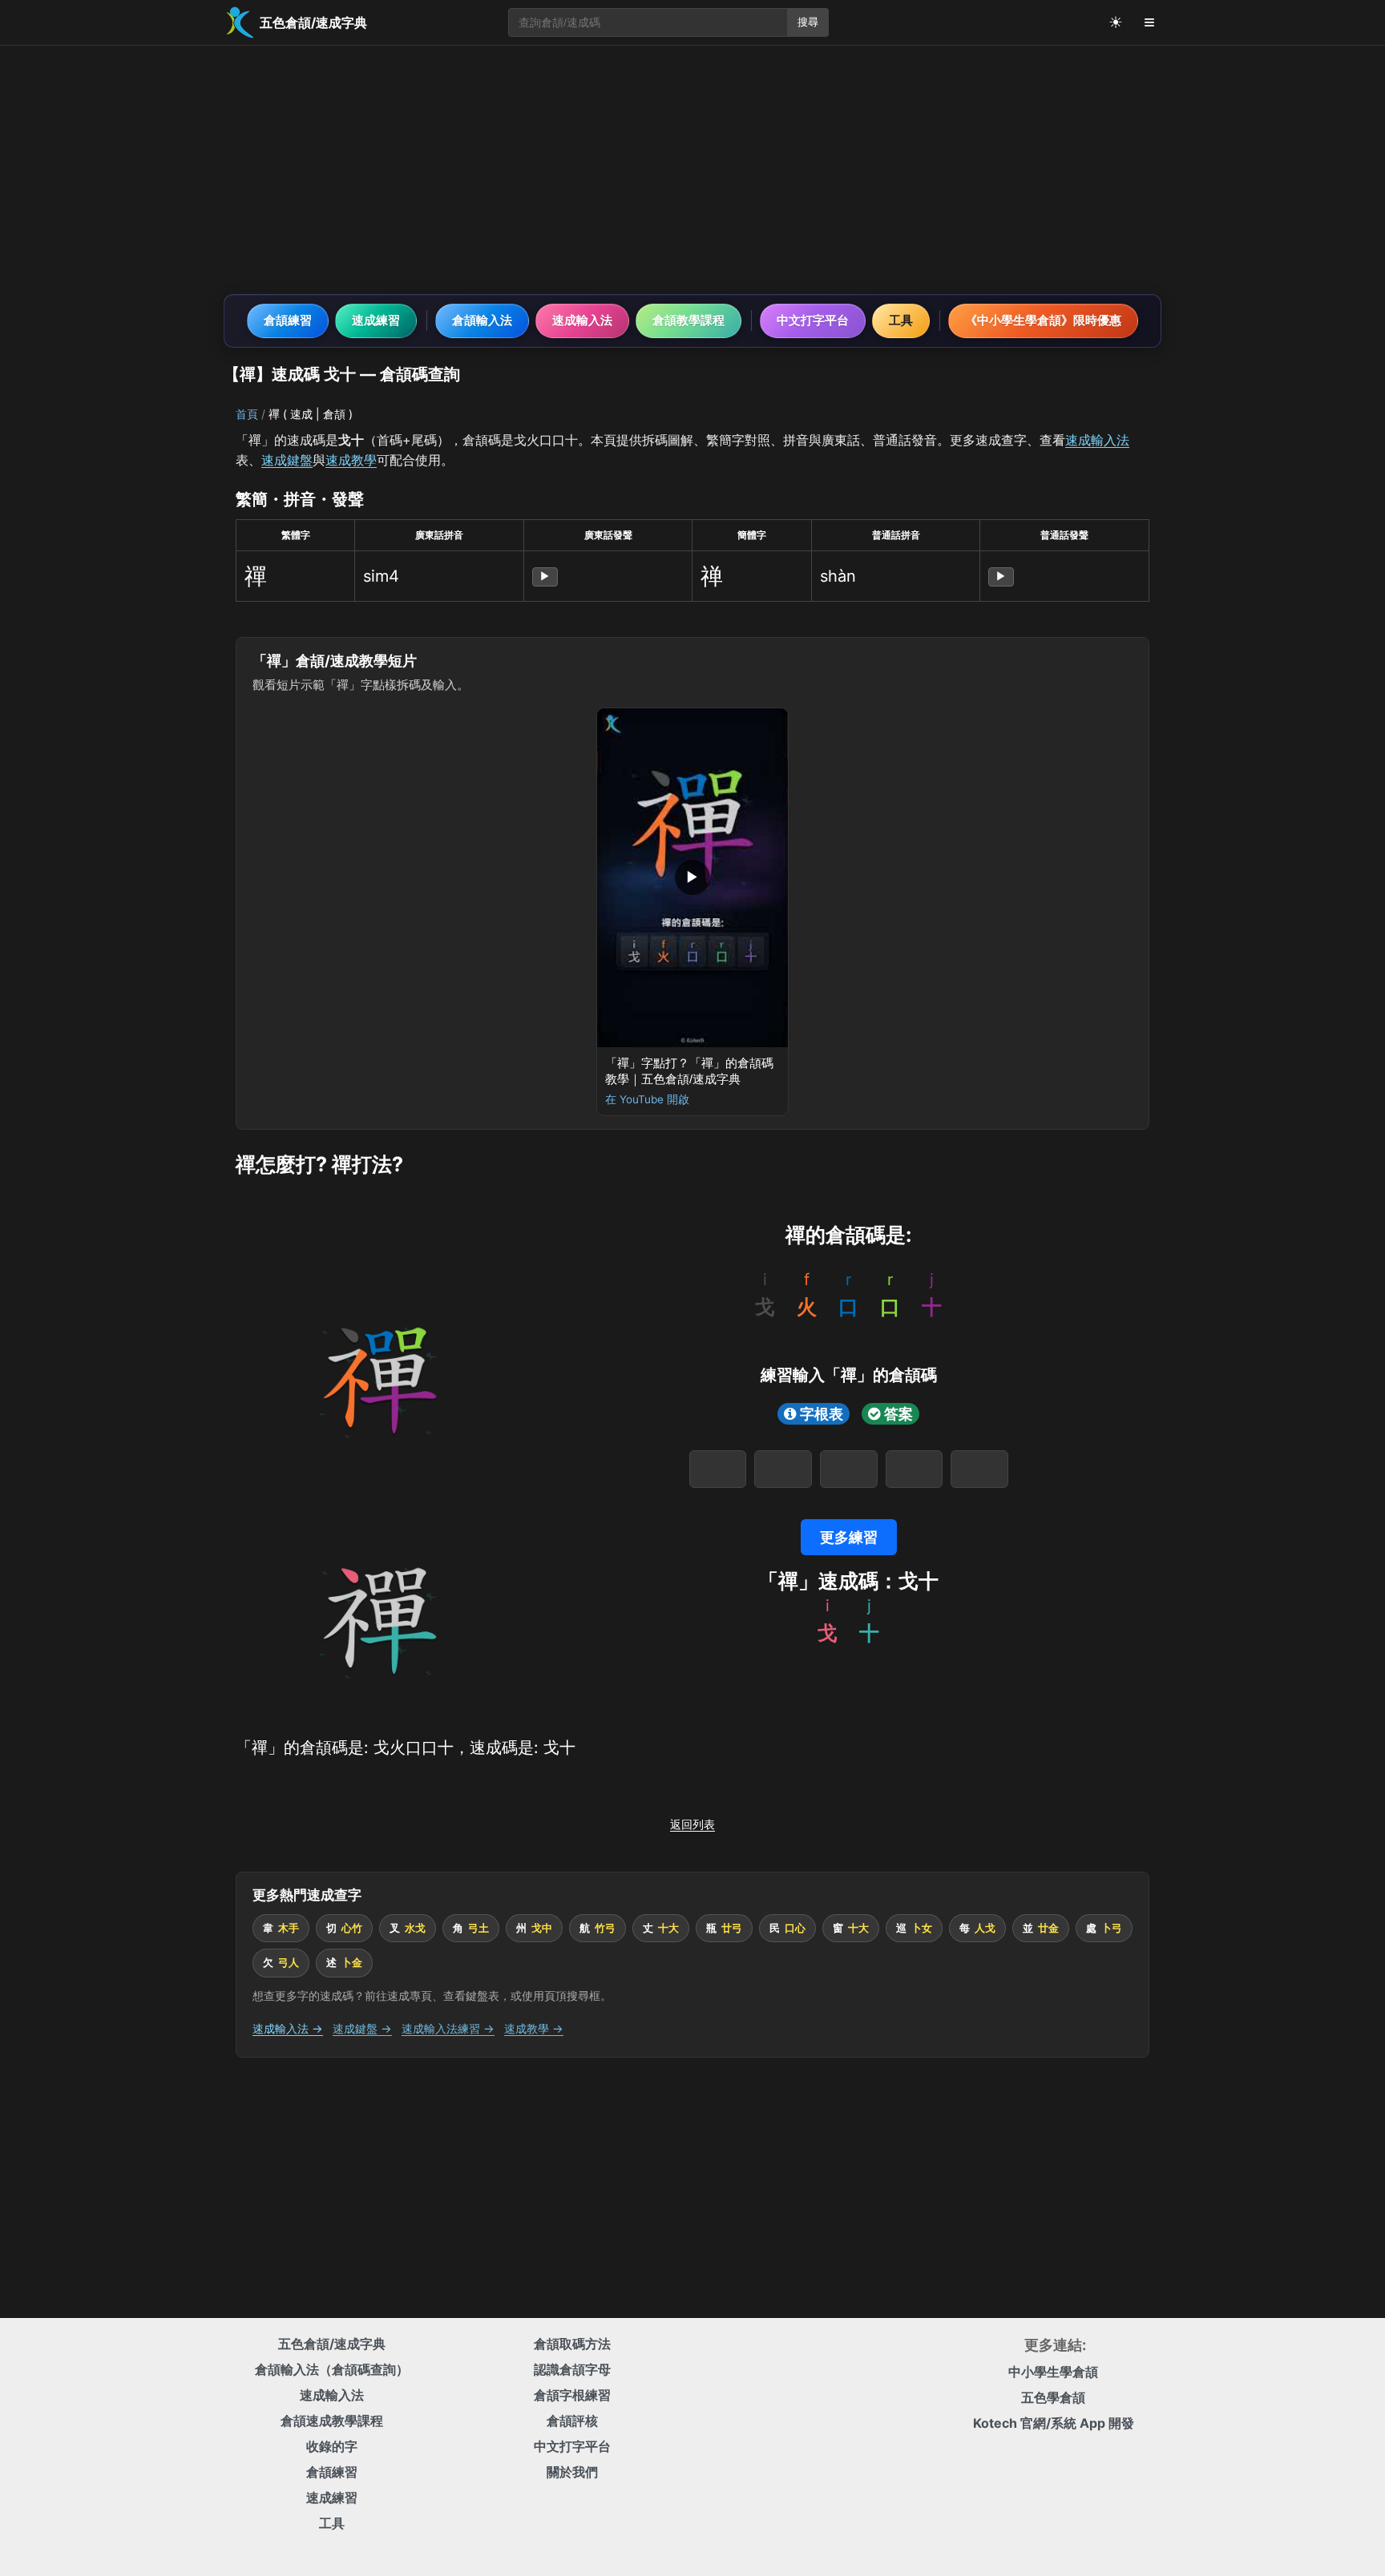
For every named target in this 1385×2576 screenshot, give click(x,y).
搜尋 (808, 22)
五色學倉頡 (1053, 2397)
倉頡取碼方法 (572, 2344)
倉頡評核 (572, 2421)
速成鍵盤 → (362, 2028)
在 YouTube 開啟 (647, 1099)
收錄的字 (332, 2446)
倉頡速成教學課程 (332, 2421)
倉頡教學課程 (688, 320)
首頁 (247, 414)
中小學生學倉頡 (1053, 2372)
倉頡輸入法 (482, 320)
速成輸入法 (582, 320)
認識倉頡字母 (572, 2369)
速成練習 (376, 320)
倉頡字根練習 (572, 2395)
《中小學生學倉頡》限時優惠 (1043, 320)
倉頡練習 (288, 320)
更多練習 (849, 1537)
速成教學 (351, 460)
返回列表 (692, 1824)
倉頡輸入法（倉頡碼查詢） (332, 2369)
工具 (901, 320)
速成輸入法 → (288, 2028)
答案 (898, 1414)
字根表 (822, 1414)
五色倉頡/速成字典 (332, 2344)
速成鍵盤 (287, 460)
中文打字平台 (813, 320)
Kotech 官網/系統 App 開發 (1054, 2423)
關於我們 (572, 2472)
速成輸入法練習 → (448, 2028)
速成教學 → (534, 2028)
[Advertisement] (692, 170)
